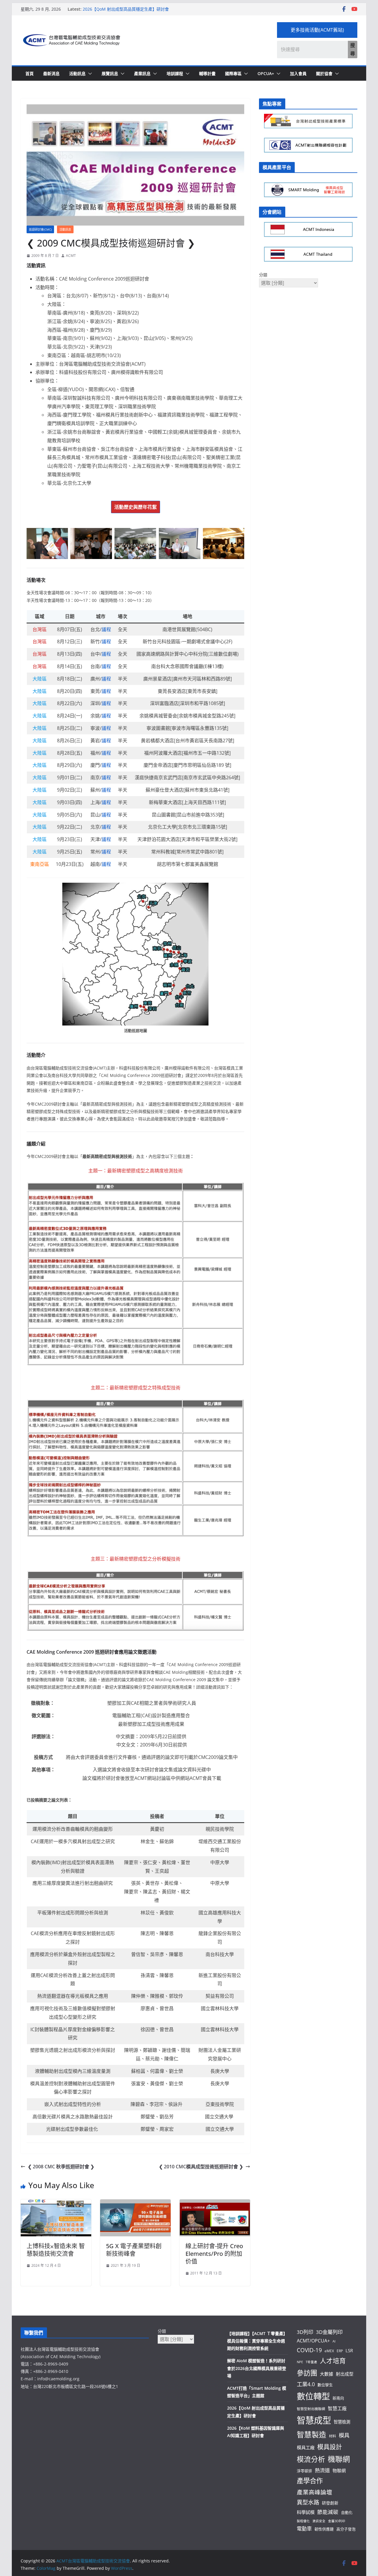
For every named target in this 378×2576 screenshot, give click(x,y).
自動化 (347, 2512)
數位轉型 (313, 2396)
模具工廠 (306, 2447)
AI (334, 2341)
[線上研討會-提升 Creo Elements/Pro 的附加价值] (215, 2204)
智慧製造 (312, 2435)
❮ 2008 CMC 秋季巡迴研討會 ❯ (61, 2167)
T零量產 (311, 2362)
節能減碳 (328, 2512)
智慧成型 (314, 2420)
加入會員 (298, 73)
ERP (340, 2351)
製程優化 (303, 2521)
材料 (333, 2436)
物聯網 (339, 2470)
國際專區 (233, 73)
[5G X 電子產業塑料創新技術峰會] (135, 2204)
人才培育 (333, 2361)
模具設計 (330, 2447)
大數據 (326, 2374)
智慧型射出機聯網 (311, 2409)
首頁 (30, 73)
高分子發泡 (346, 2529)
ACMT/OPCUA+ (313, 2341)
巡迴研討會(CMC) (40, 229)
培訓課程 (175, 73)
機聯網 (339, 2459)
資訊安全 (319, 2521)
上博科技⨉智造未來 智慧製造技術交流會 (56, 2250)
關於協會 (324, 73)
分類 (263, 275)
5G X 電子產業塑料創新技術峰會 (134, 2250)
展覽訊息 (110, 73)
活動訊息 (77, 73)
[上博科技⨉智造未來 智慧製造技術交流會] (56, 2204)
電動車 (304, 2529)
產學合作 (310, 2481)
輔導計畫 (207, 73)
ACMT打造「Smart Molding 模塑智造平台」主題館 (131, 9)
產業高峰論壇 (315, 2492)
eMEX (329, 2351)
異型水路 (308, 2502)
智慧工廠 (337, 2408)
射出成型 (345, 2374)
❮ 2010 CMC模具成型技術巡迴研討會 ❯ (201, 2167)
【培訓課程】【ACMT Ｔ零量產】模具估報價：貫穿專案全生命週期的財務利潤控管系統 (257, 2341)
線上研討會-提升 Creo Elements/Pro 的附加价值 (214, 2254)
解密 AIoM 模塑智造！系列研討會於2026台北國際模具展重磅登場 (257, 2368)
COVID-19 (309, 2350)
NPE (300, 2362)
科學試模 (306, 2512)
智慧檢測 (342, 2422)
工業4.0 (306, 2384)
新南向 (338, 2398)
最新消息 (51, 73)
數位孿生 (325, 2385)
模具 (344, 2435)
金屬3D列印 (337, 2521)
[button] (89, 74)
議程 (106, 629)
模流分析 (311, 2459)
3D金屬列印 (329, 2332)
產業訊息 (142, 73)
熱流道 (322, 2470)
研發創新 (330, 2503)
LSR (349, 2350)
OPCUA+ (266, 73)
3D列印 (305, 2332)
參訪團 (307, 2373)
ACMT (71, 256)
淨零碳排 (304, 2471)
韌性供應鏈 (324, 2529)
